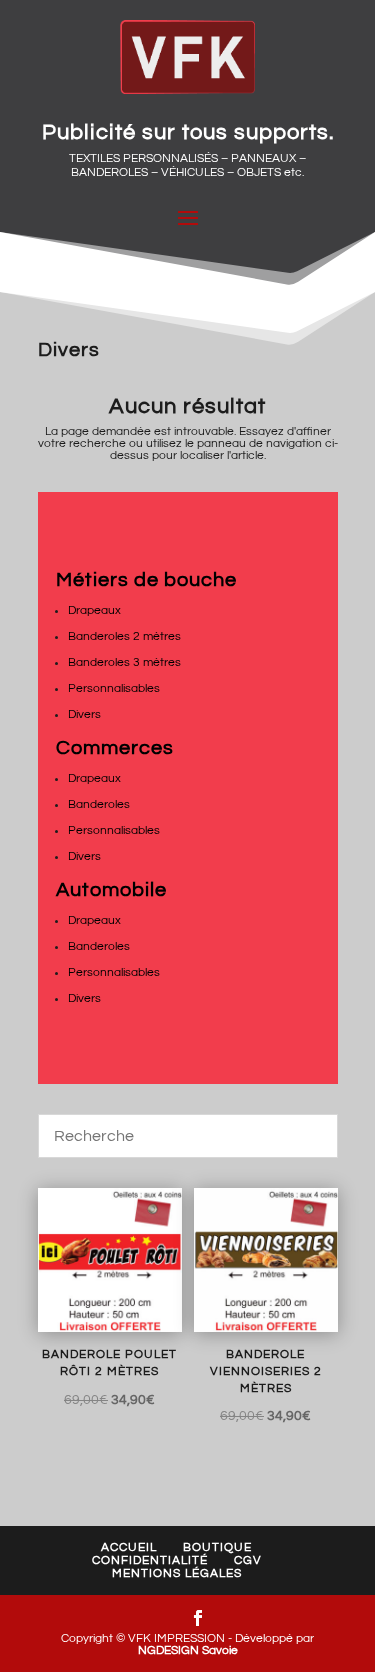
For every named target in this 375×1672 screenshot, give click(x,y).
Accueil (129, 1547)
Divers (84, 714)
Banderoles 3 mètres (124, 662)
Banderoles (99, 804)
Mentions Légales (177, 1573)
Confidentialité (150, 1560)
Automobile (111, 890)
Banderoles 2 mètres (124, 636)
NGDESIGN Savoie (188, 1650)
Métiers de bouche (146, 580)
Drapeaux (94, 610)
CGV (248, 1560)
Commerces (115, 748)
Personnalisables (114, 688)
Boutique (217, 1547)
